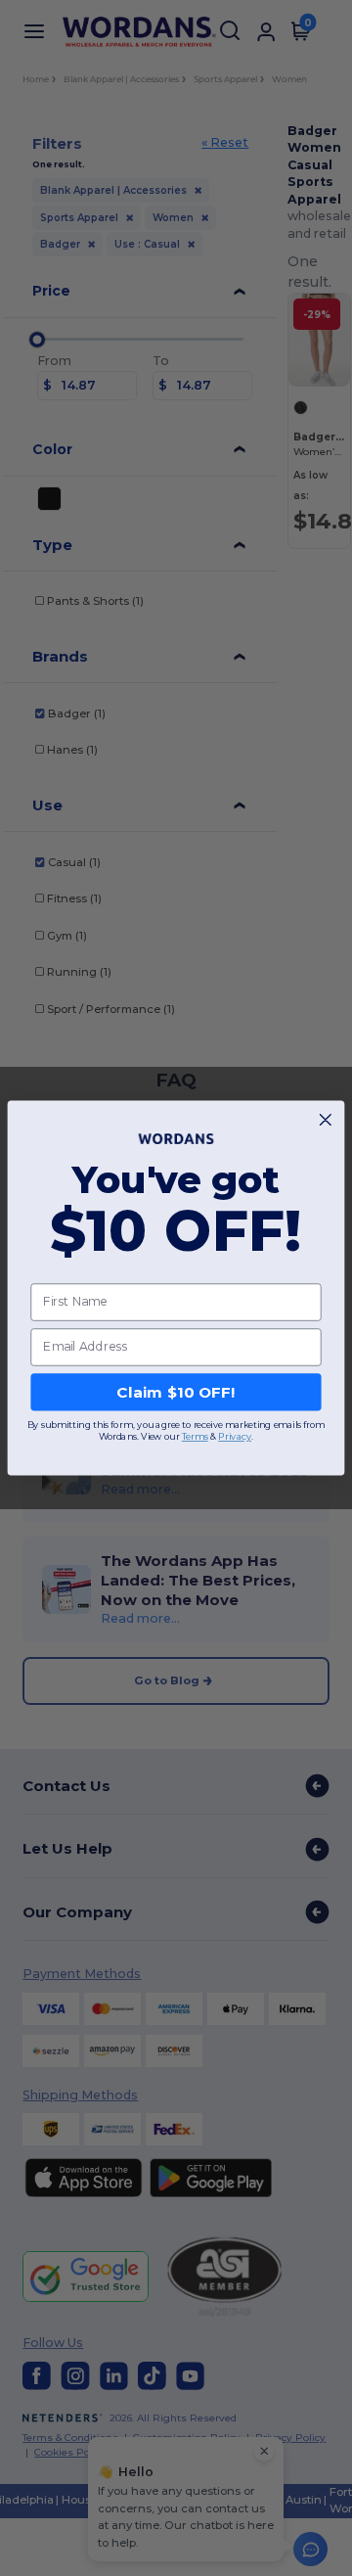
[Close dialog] (325, 1120)
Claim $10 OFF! (176, 1392)
